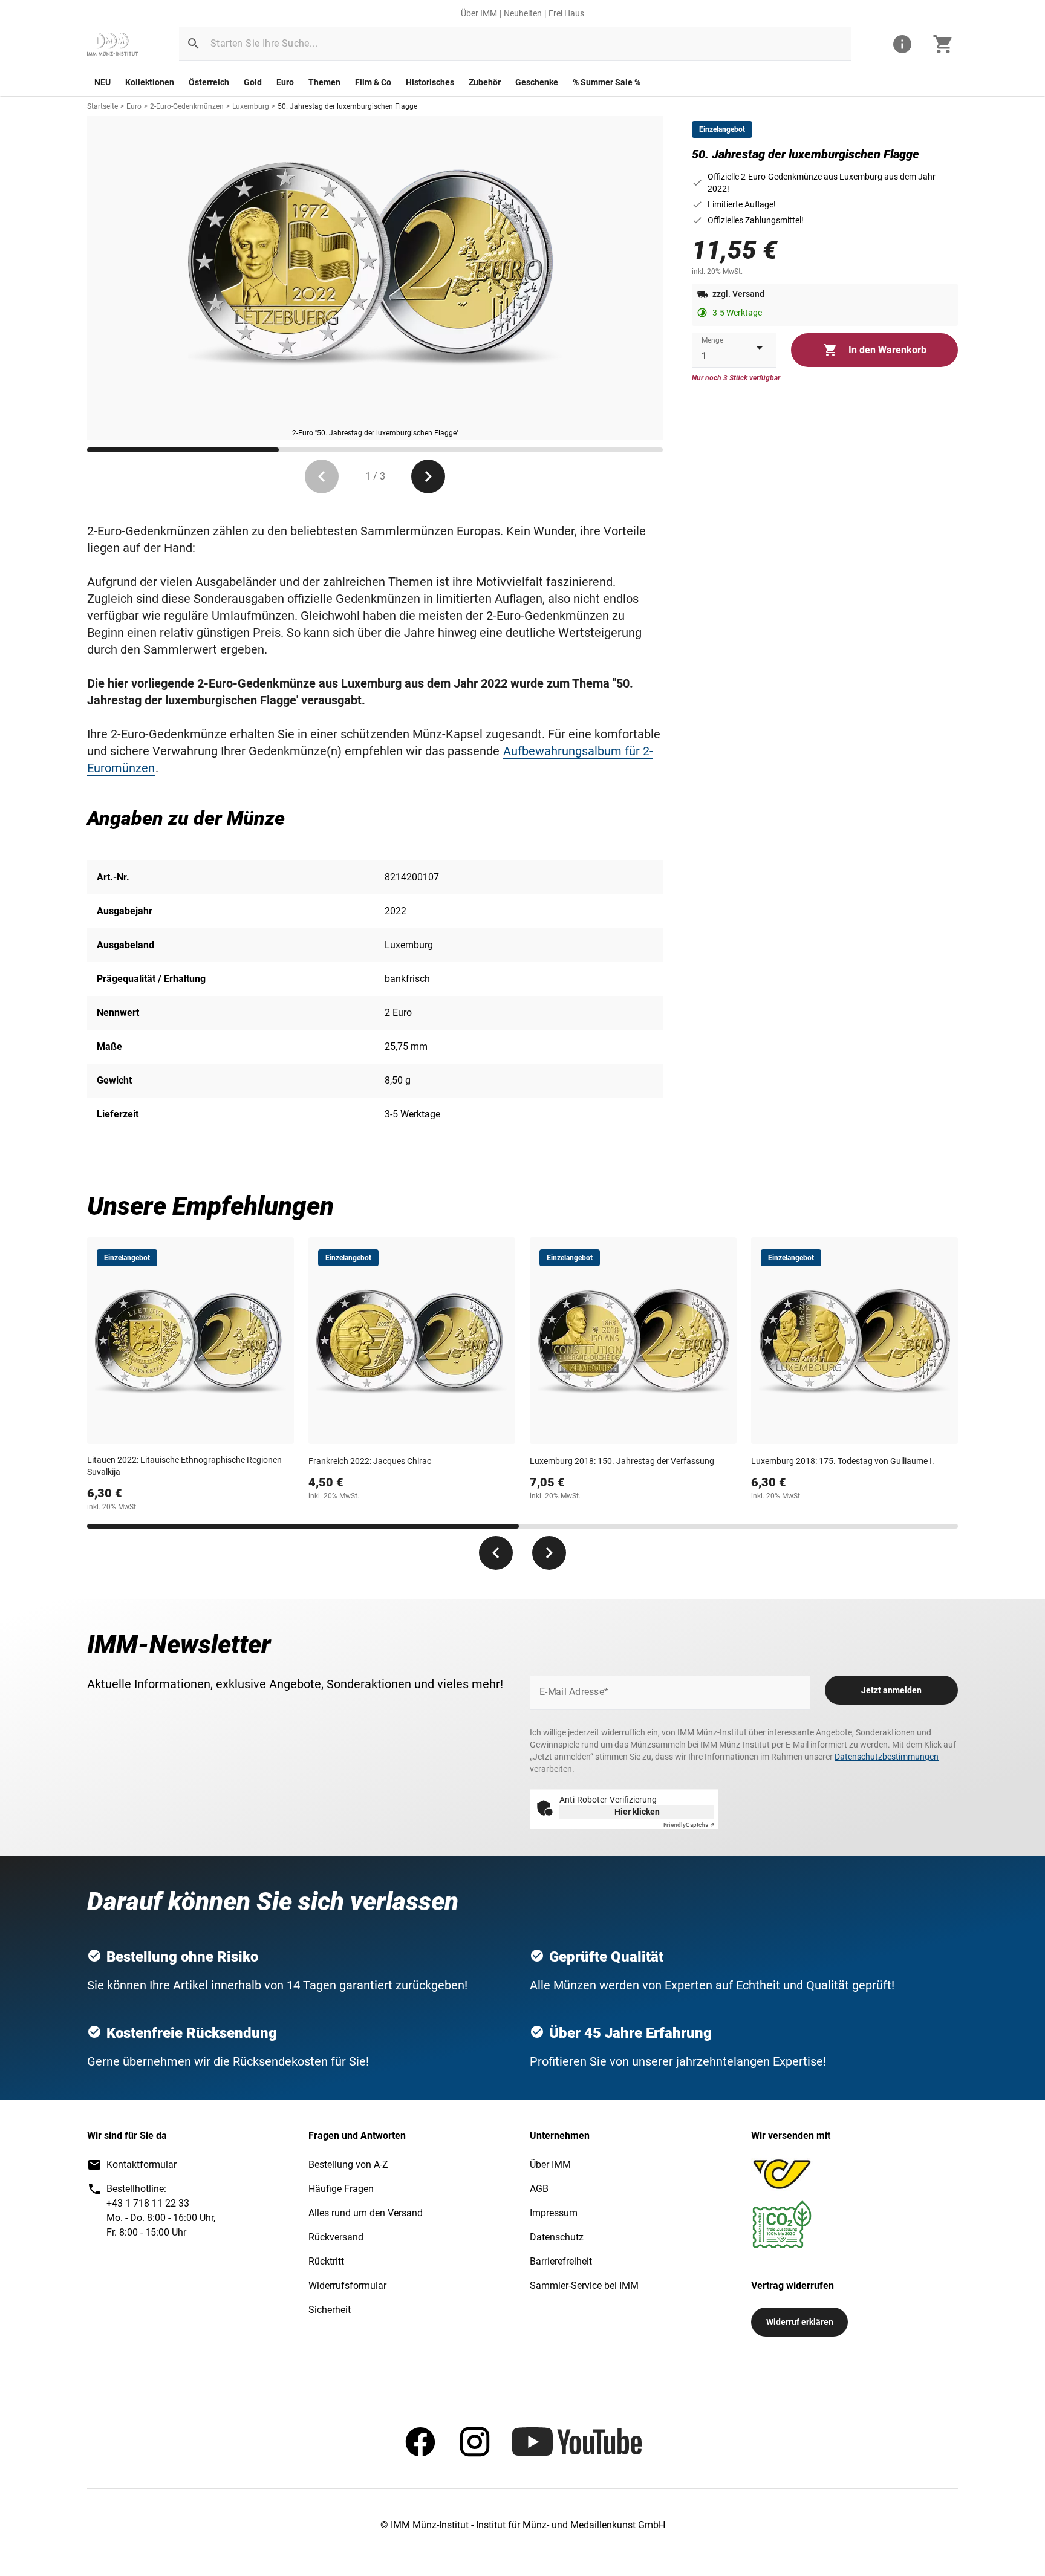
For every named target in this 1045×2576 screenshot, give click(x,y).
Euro (285, 82)
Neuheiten (523, 13)
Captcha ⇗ (689, 1825)
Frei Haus (566, 13)
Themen (324, 82)
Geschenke (537, 82)
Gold (253, 82)
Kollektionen (150, 82)
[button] (194, 44)
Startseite (103, 106)
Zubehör (485, 82)
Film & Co (373, 82)
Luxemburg (251, 106)
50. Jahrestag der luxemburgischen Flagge (347, 106)
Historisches (430, 82)
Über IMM (479, 13)
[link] (112, 44)
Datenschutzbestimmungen (887, 1757)
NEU (103, 82)
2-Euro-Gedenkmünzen (187, 106)
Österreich (209, 82)
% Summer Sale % (607, 82)
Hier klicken (637, 1812)
